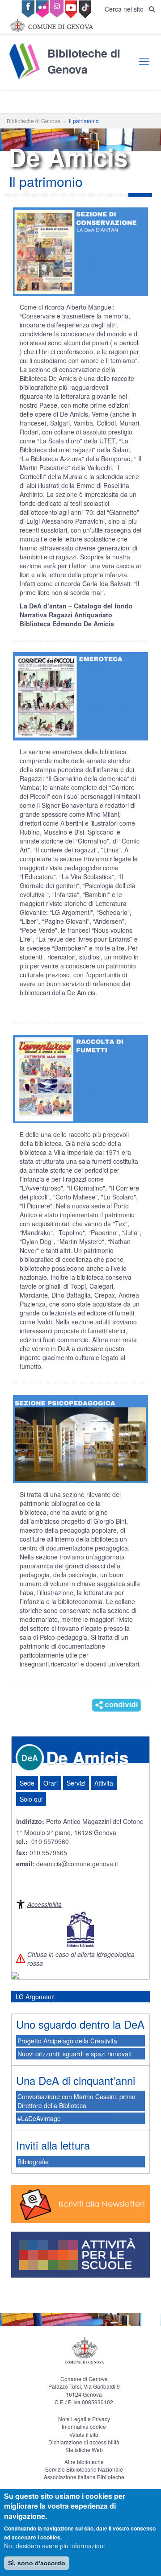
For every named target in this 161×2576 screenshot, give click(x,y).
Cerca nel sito (127, 9)
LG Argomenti (35, 1997)
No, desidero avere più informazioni (54, 2546)
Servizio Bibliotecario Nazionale (84, 2469)
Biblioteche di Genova (34, 121)
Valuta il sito (84, 2434)
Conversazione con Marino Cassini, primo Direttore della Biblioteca (76, 2101)
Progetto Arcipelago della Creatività (67, 2041)
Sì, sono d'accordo (37, 2563)
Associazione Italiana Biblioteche (84, 2477)
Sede (27, 1783)
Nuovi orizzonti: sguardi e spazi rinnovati (74, 2054)
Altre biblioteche (84, 2462)
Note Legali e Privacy (84, 2419)
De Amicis (87, 1757)
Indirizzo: (30, 1821)
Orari (51, 1783)
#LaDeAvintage (39, 2118)
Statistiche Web (84, 2450)
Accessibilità (44, 1904)
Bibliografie (33, 2162)
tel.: (22, 1841)
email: (26, 1864)
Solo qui (31, 1799)
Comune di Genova (84, 2379)
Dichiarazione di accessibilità (84, 2442)
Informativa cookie (84, 2426)
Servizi (76, 1783)
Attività (104, 1783)
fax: (22, 1852)
